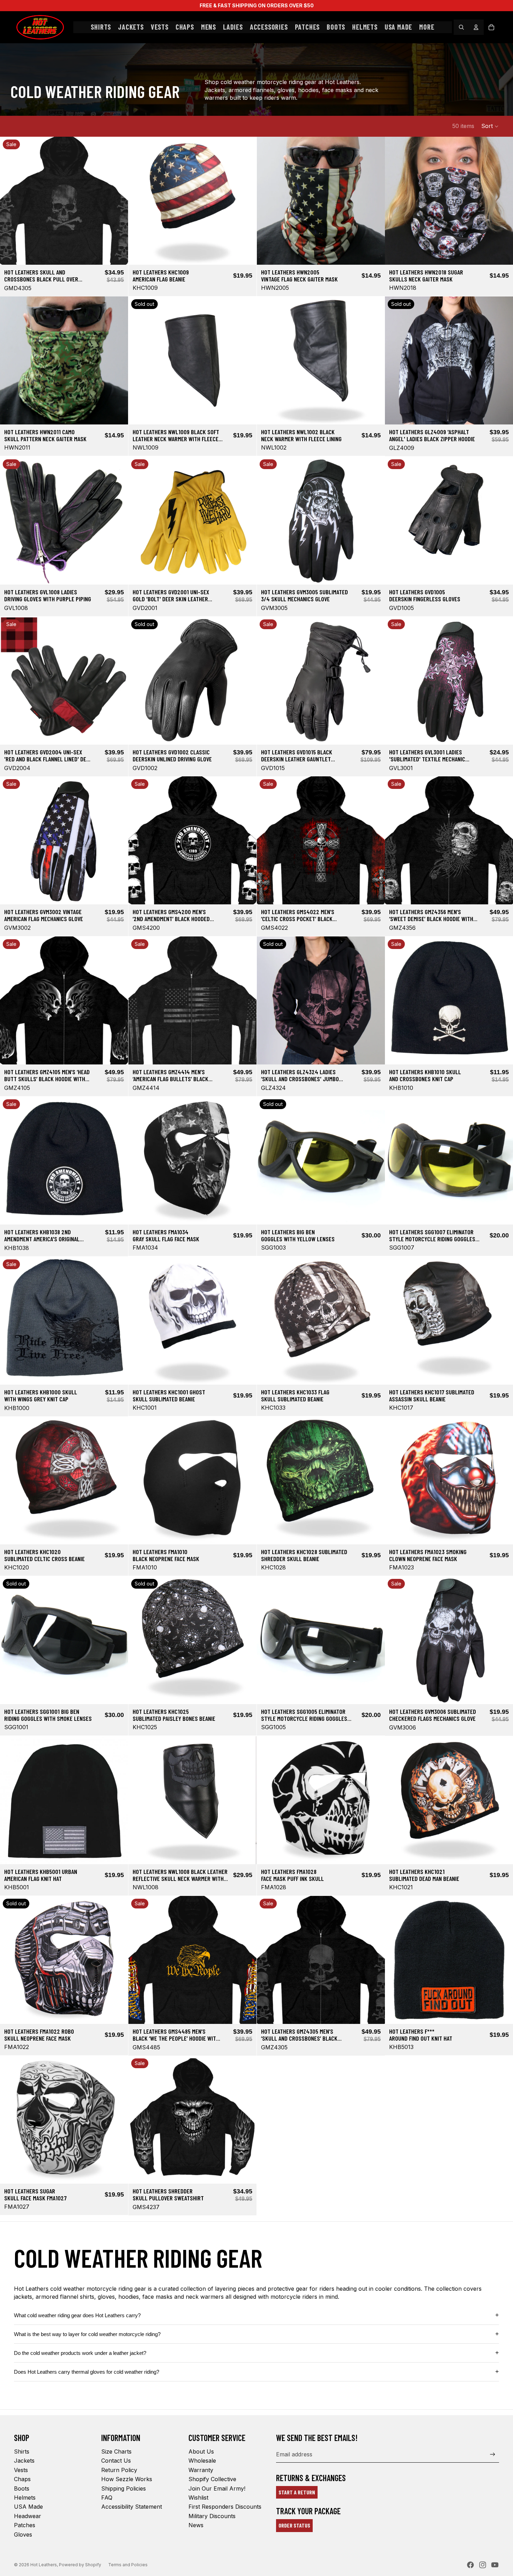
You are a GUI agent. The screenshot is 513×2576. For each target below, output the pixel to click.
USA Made (28, 2507)
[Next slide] (118, 201)
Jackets (24, 2461)
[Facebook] (470, 2565)
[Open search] (461, 27)
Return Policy (119, 2470)
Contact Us (116, 2461)
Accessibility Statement (132, 2507)
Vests (21, 2470)
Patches (25, 2525)
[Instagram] (483, 2565)
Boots (22, 2488)
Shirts (22, 2451)
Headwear (28, 2516)
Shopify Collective (212, 2479)
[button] (490, 126)
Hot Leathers (44, 2565)
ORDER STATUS (294, 2525)
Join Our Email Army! (217, 2488)
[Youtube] (495, 2565)
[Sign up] (493, 2454)
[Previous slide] (10, 201)
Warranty (201, 2470)
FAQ (107, 2498)
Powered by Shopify (80, 2565)
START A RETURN (297, 2492)
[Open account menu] (476, 27)
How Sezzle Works (127, 2479)
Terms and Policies (128, 2565)
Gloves (23, 2534)
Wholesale (202, 2461)
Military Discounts (212, 2516)
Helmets (25, 2498)
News (196, 2525)
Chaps (22, 2479)
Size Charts (116, 2451)
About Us (201, 2451)
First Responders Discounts (225, 2507)
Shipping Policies (124, 2488)
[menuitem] (427, 27)
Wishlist (198, 2498)
